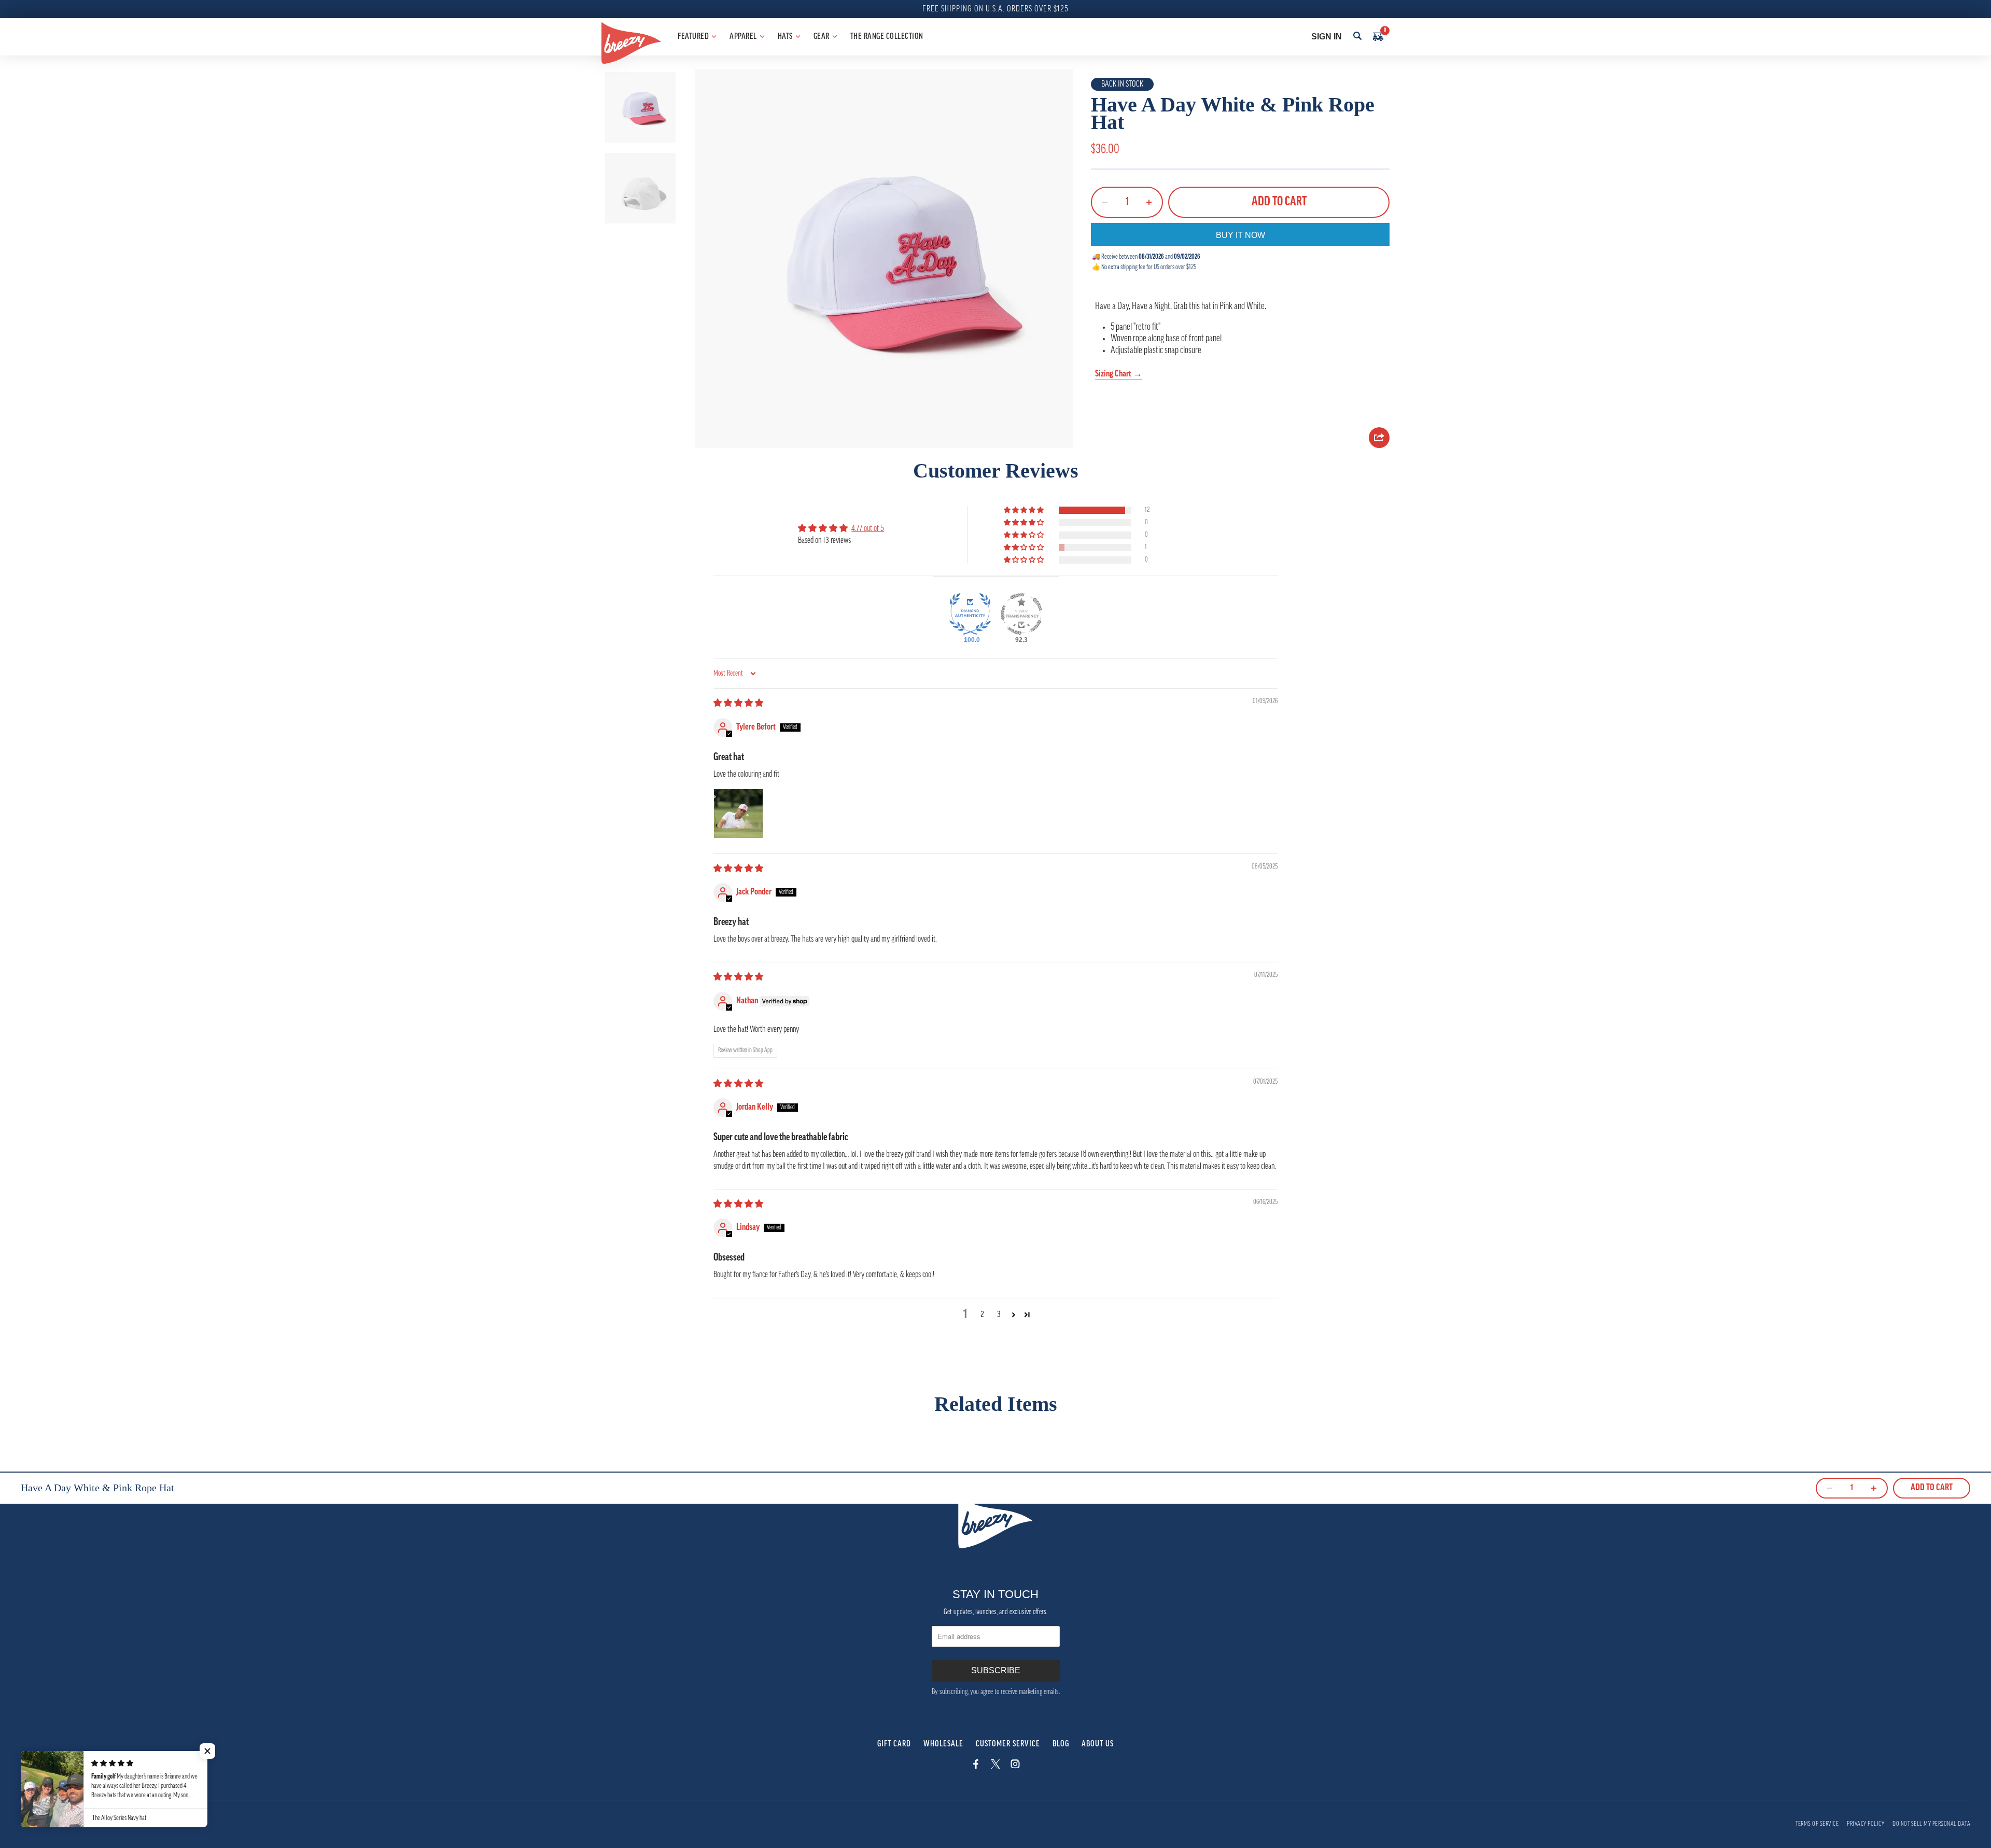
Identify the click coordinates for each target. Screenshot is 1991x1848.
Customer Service (1008, 1744)
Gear (822, 37)
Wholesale (943, 1744)
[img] (738, 704)
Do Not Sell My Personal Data (1931, 1824)
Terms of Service (1817, 1824)
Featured (693, 37)
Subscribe (996, 1670)
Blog (1061, 1744)
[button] (1025, 510)
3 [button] (999, 1315)
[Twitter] (995, 1767)
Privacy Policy (1866, 1824)
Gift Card (894, 1744)
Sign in (1327, 37)
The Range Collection (887, 37)
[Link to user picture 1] (738, 814)
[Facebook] (976, 1767)
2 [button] (982, 1315)
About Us (1098, 1744)
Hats (785, 37)
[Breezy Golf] (631, 43)
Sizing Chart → (1119, 374)
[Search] (1357, 37)
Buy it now (1240, 235)
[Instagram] (1015, 1767)
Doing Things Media (77, 1820)
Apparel (743, 37)
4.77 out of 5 (868, 529)
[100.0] (970, 614)
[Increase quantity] (1149, 202)
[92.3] (1021, 614)
